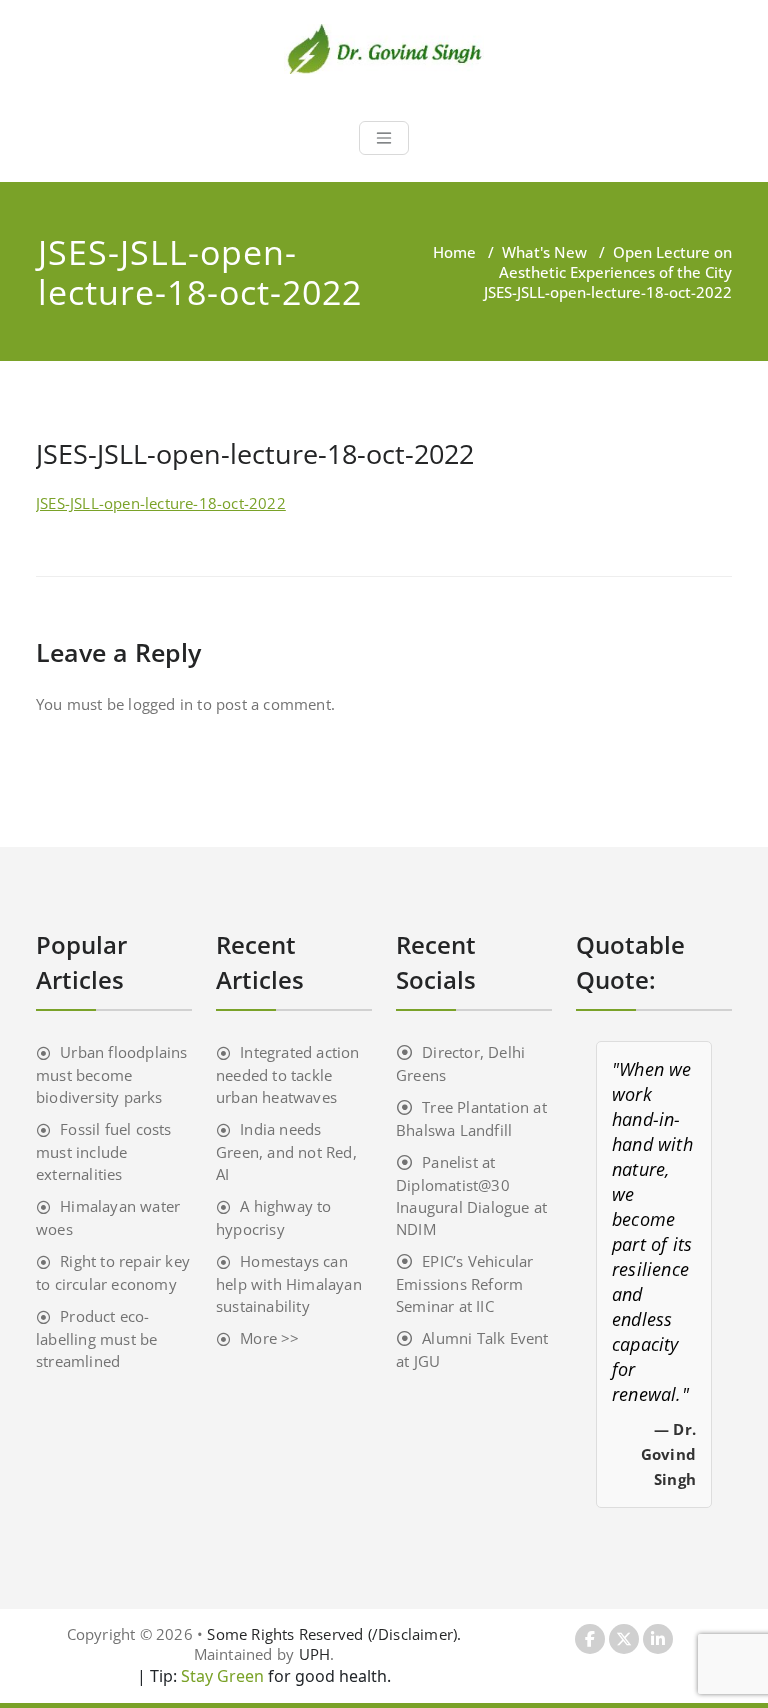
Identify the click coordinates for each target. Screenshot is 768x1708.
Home (454, 252)
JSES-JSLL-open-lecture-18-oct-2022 (161, 503)
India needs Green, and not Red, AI (286, 1151)
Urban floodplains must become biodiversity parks (112, 1074)
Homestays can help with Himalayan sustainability (289, 1283)
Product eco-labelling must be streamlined (96, 1338)
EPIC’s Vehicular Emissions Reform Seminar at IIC (464, 1283)
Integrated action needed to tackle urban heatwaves (288, 1074)
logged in (160, 704)
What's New (544, 252)
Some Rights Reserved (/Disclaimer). (334, 1634)
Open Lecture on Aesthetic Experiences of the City (615, 262)
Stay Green (220, 1676)
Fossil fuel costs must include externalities (104, 1151)
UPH (315, 1654)
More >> (269, 1338)
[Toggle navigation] (384, 138)
